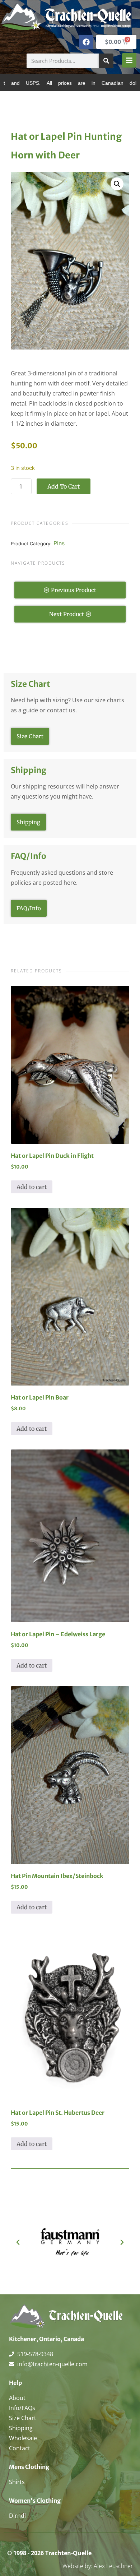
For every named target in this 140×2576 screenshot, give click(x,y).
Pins (59, 543)
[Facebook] (86, 42)
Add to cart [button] (32, 1187)
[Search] (106, 61)
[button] (117, 184)
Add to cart (64, 486)
